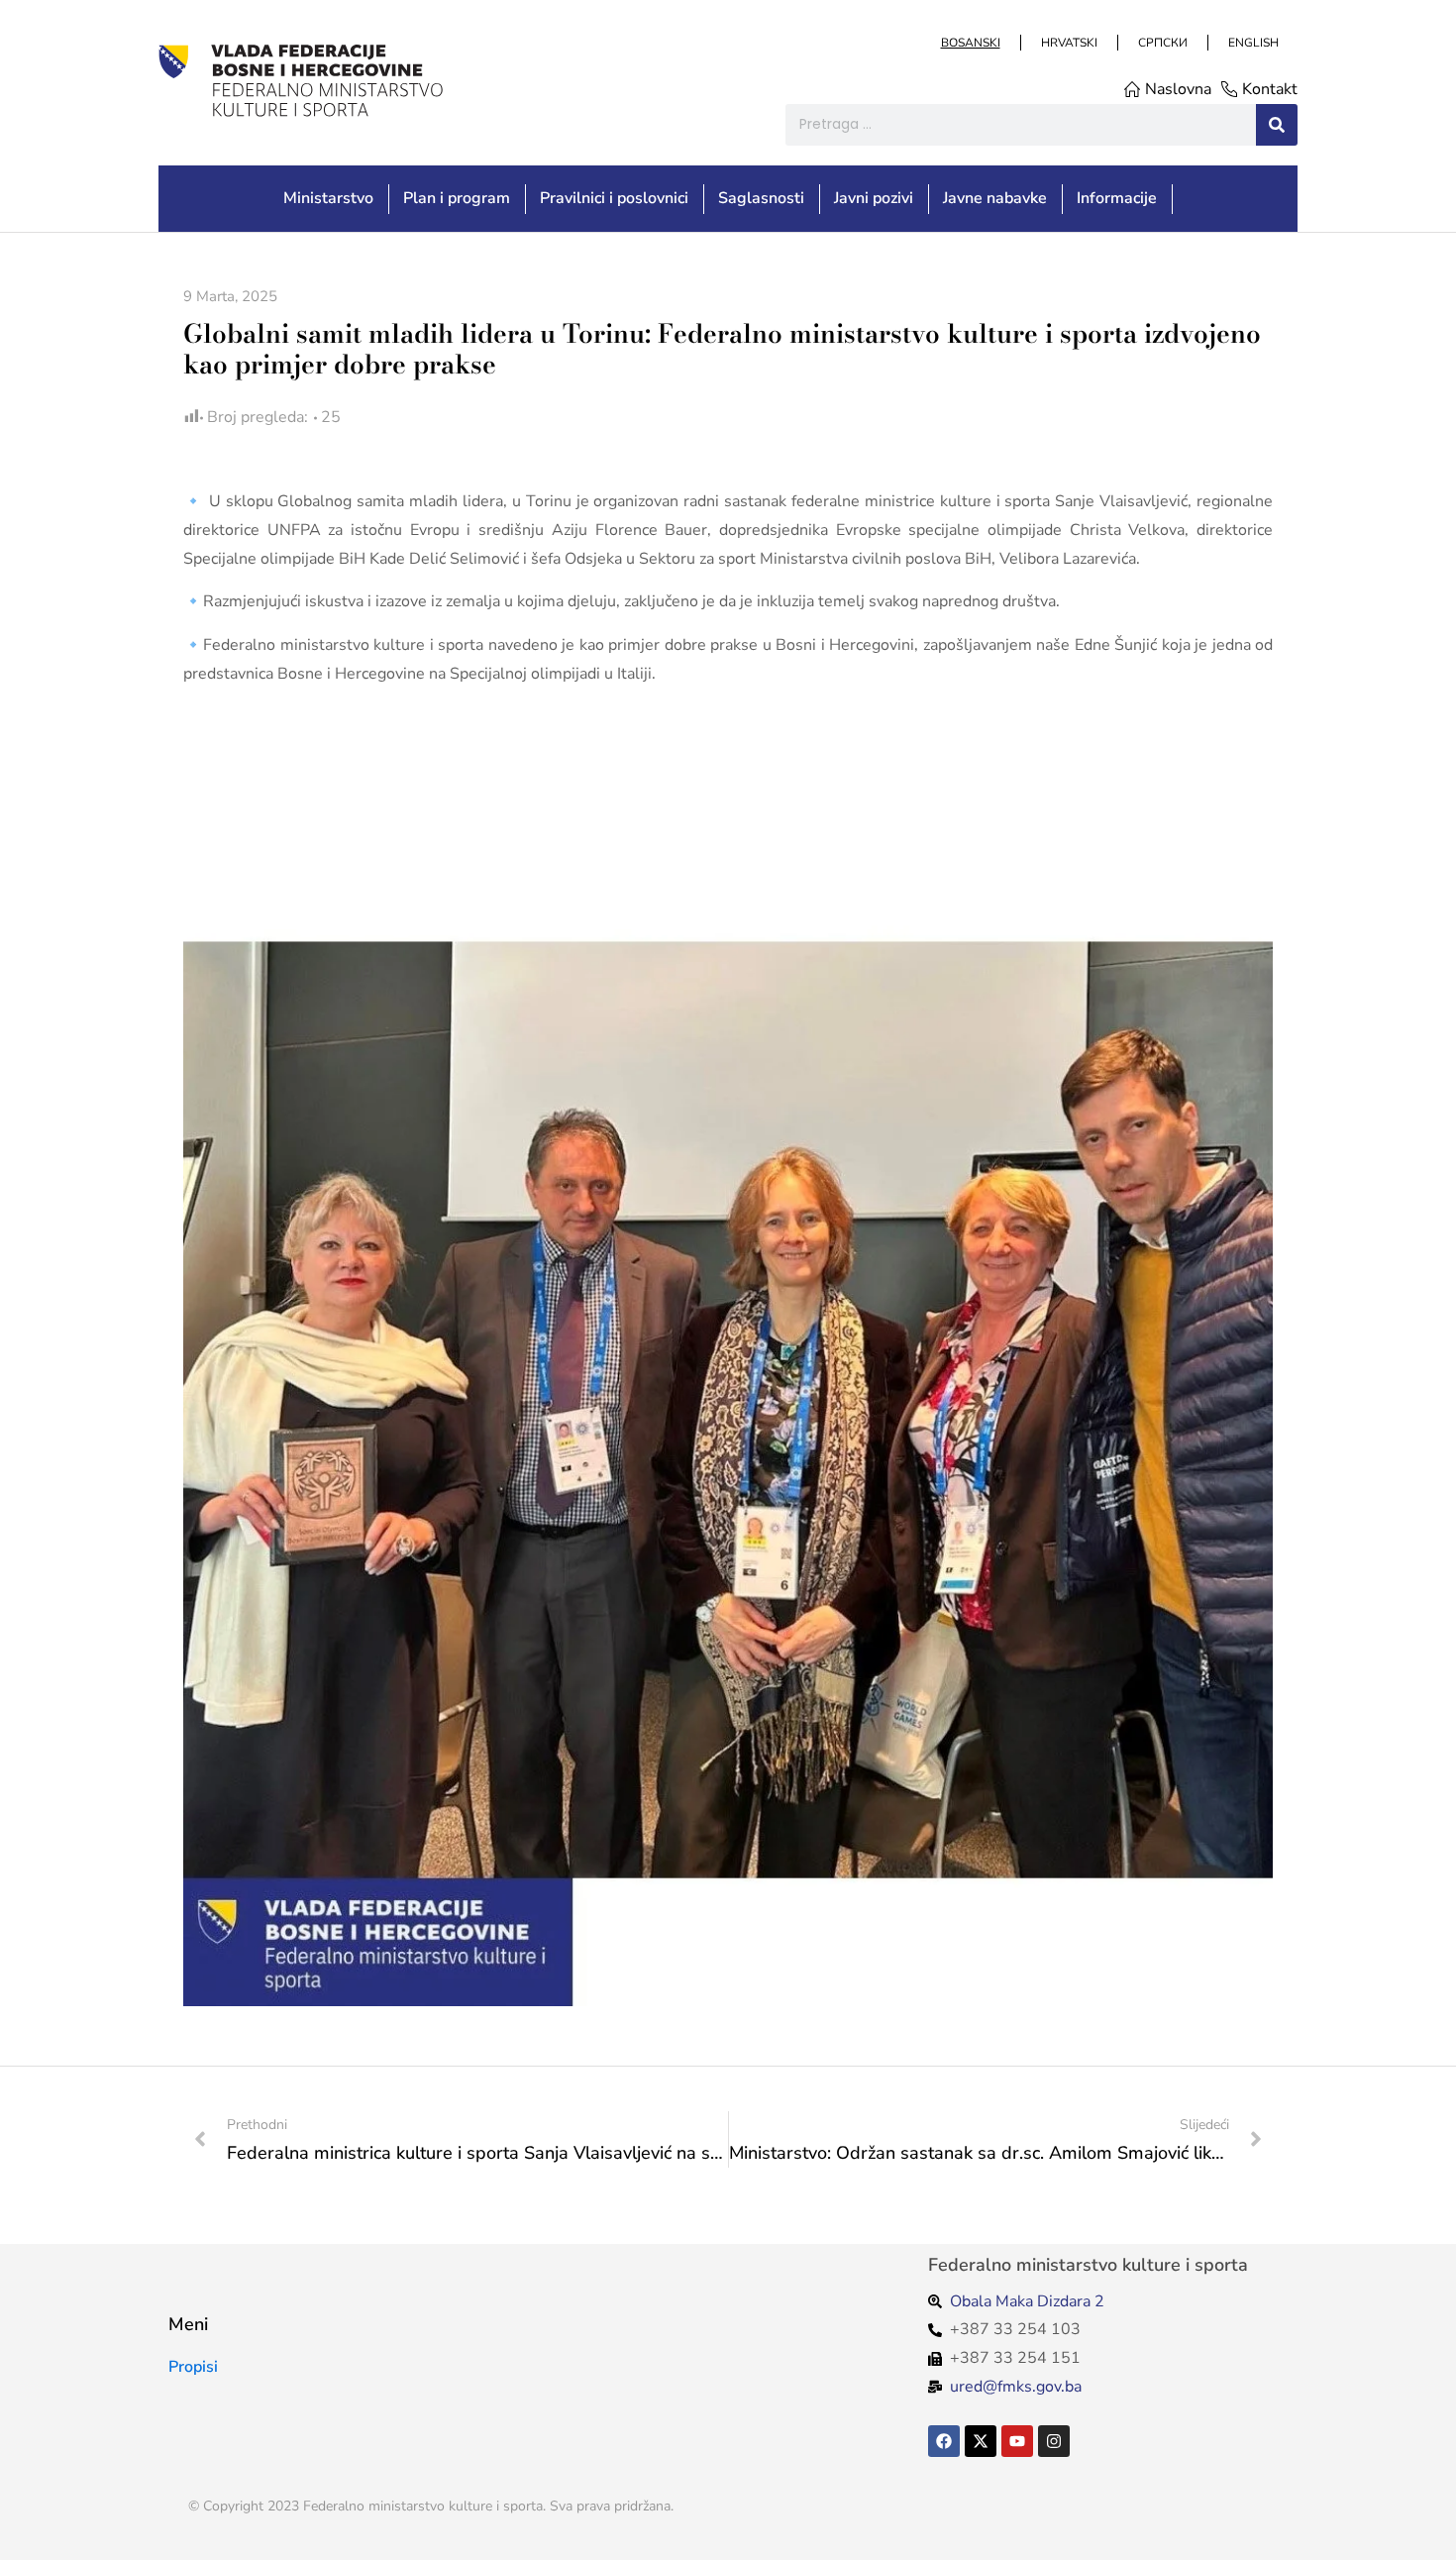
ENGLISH (1252, 43)
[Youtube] (1017, 2441)
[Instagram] (1054, 2441)
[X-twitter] (981, 2441)
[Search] (1277, 125)
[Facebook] (944, 2441)
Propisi (193, 2367)
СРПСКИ (1162, 43)
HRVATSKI (1068, 43)
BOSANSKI (970, 43)
